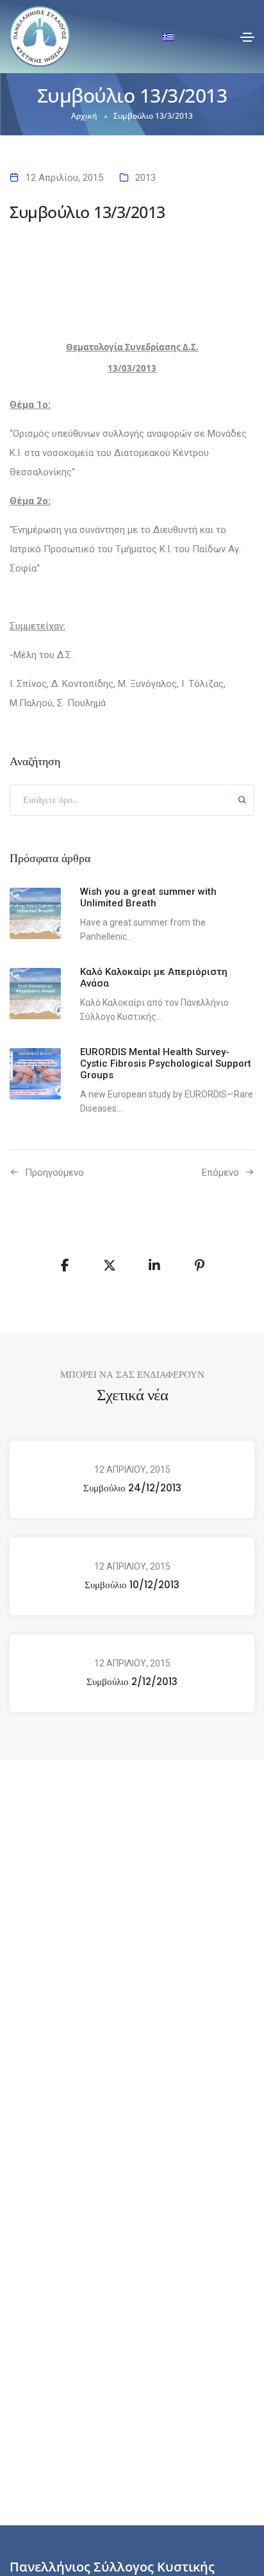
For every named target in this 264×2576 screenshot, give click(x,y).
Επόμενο (220, 1173)
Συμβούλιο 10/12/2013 (132, 1585)
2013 (145, 178)
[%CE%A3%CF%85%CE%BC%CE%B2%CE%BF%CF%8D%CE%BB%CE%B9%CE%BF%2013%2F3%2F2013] (65, 1266)
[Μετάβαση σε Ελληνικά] (169, 37)
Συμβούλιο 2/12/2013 (132, 1682)
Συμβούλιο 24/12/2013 (132, 1488)
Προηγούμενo (54, 1173)
